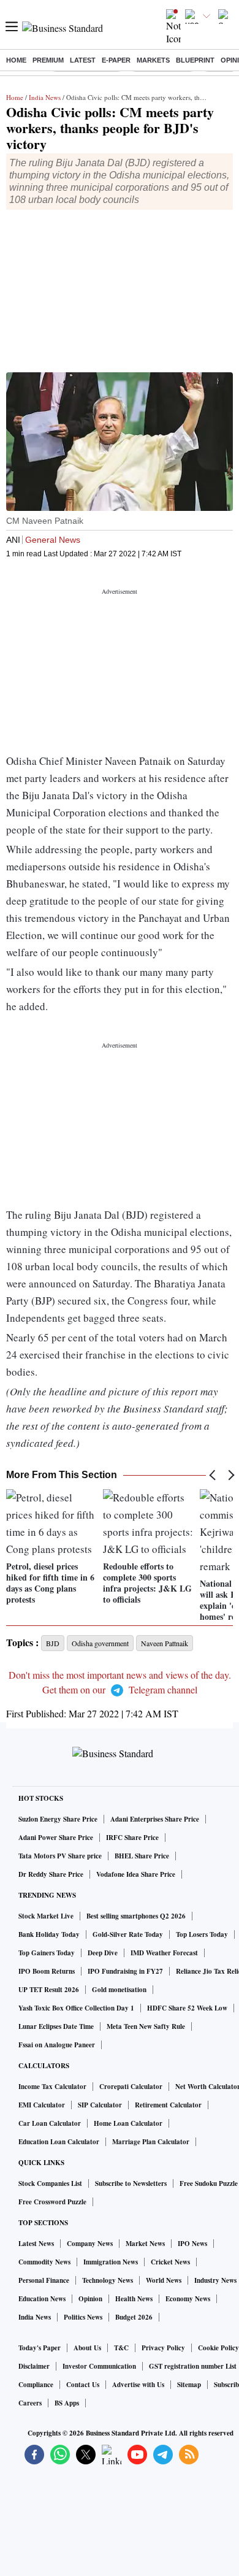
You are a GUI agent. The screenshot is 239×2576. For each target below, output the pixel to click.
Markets (153, 60)
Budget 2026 (134, 2317)
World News (164, 2280)
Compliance (36, 2385)
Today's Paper (40, 2348)
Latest (83, 60)
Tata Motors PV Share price (60, 1856)
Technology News (108, 2280)
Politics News (83, 2317)
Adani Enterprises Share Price (155, 1819)
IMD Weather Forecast (164, 1953)
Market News (145, 2244)
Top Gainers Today (47, 1953)
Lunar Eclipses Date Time (56, 2026)
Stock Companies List (50, 2183)
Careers (30, 2403)
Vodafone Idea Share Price (136, 1874)
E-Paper (116, 60)
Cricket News (170, 2262)
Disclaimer (34, 2366)
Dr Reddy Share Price (51, 1874)
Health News (134, 2299)
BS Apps (67, 2403)
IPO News (192, 2244)
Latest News (36, 2244)
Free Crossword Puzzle (52, 2202)
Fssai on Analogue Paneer (57, 2045)
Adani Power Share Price (56, 1838)
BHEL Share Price (142, 1856)
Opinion (90, 2299)
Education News (42, 2299)
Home (16, 60)
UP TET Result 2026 (49, 1990)
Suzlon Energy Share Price (58, 1819)
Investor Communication (99, 2366)
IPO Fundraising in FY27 (125, 1971)
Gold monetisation (119, 1990)
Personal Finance (44, 2280)
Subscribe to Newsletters (131, 2183)
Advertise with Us (138, 2385)
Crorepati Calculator (131, 2087)
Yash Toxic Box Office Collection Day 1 (76, 2008)
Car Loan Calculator (50, 2123)
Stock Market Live (46, 1916)
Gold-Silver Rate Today (128, 1934)
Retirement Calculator (168, 2105)
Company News (90, 2244)
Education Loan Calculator (59, 2142)
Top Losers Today (202, 1934)
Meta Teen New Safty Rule (146, 2026)
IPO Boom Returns (47, 1971)
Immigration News (111, 2262)
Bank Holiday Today (49, 1934)
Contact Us (83, 2385)
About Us (87, 2348)
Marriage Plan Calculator (151, 2142)
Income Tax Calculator (52, 2087)
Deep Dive (103, 1953)
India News (45, 97)
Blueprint (195, 60)
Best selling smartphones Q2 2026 (136, 1916)
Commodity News (44, 2262)
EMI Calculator (42, 2105)
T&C (121, 2348)
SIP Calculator (100, 2105)
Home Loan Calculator (128, 2123)
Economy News (188, 2299)
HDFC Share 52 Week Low (187, 2008)
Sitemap (189, 2385)
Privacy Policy (163, 2348)
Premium (48, 60)
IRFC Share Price (132, 1838)
